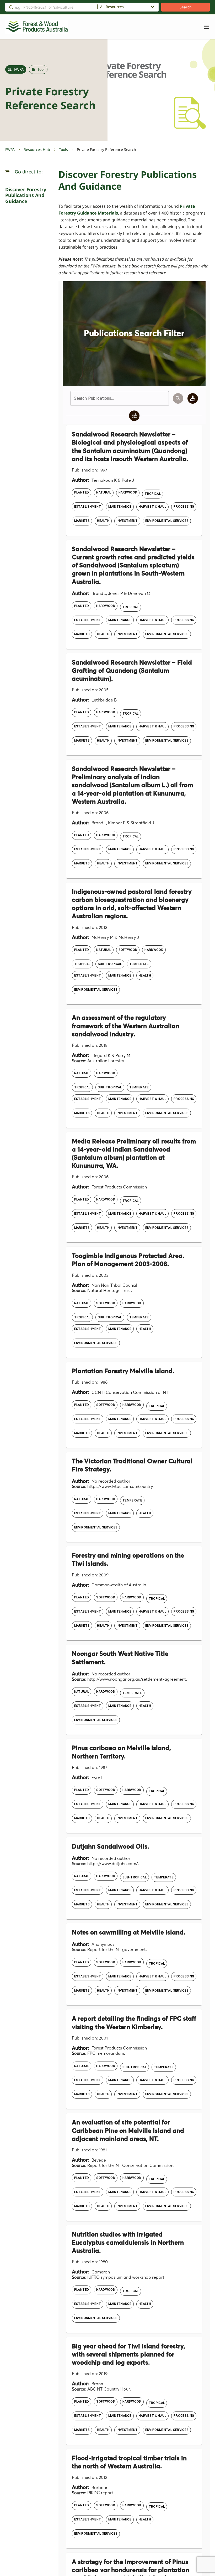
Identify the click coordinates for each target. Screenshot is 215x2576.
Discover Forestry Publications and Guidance (26, 195)
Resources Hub (37, 149)
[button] (7, 172)
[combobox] (128, 7)
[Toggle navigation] (204, 27)
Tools (63, 149)
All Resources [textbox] (112, 7)
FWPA (10, 149)
